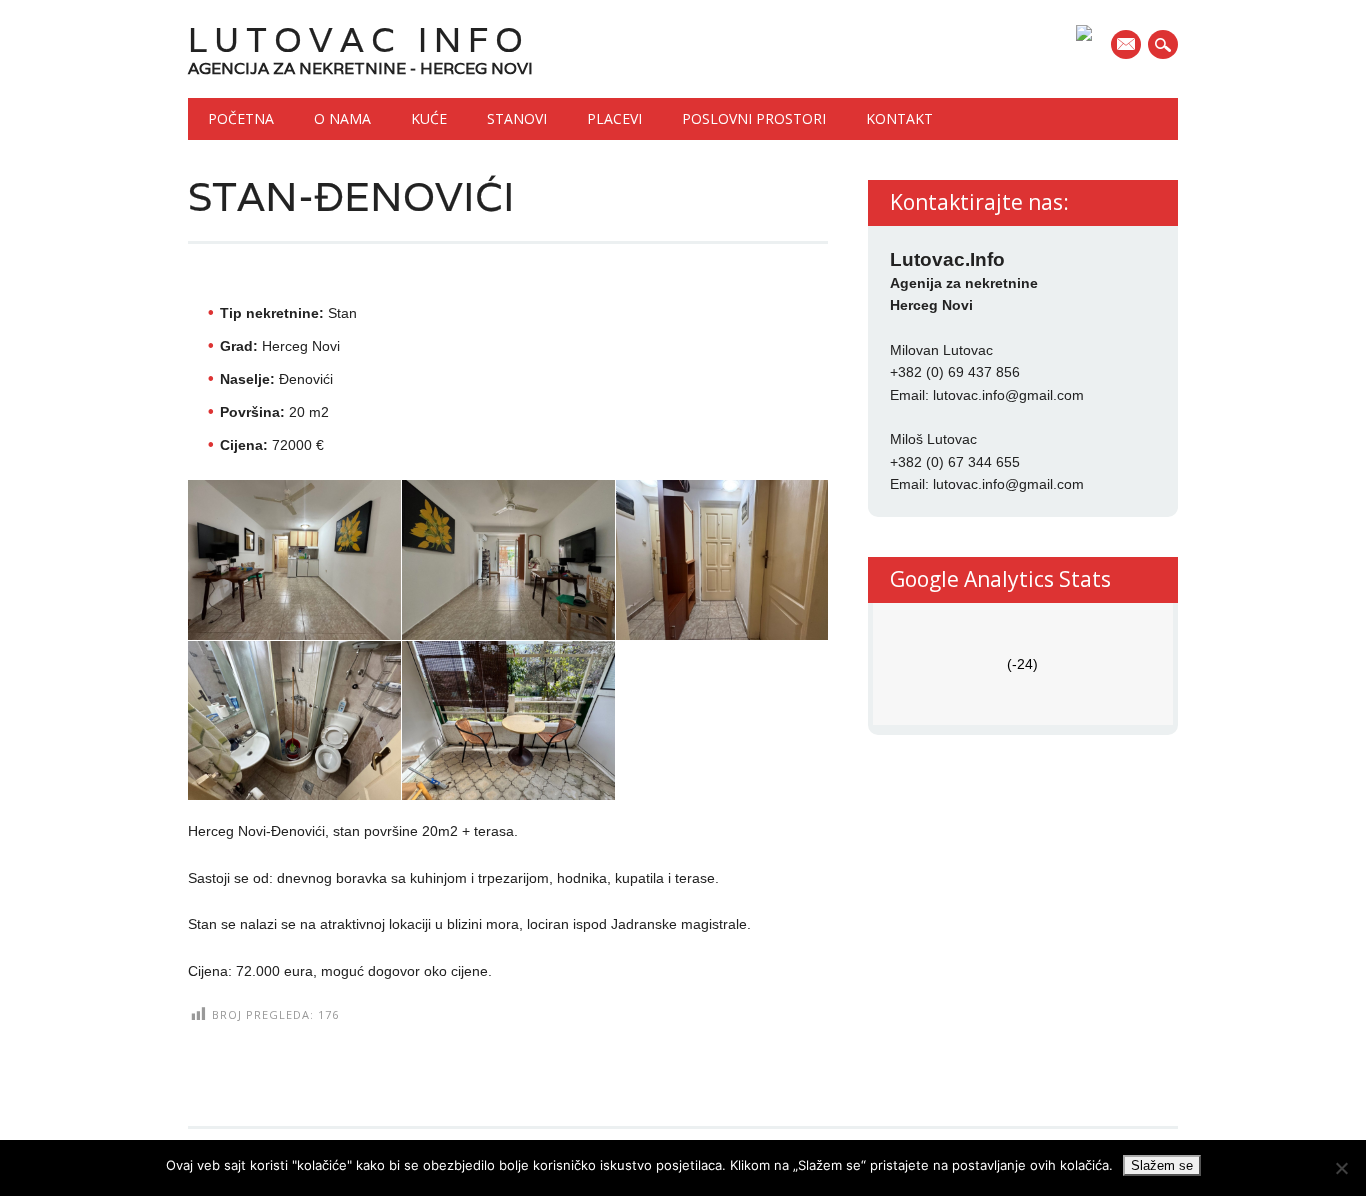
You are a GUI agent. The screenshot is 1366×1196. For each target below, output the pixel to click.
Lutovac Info (359, 39)
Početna (241, 118)
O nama (342, 118)
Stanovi (517, 118)
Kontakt (899, 118)
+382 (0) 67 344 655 (955, 462)
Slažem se (1162, 1165)
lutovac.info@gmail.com (1008, 395)
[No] (1341, 1168)
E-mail (1128, 46)
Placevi (614, 118)
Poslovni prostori (754, 118)
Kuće (429, 118)
